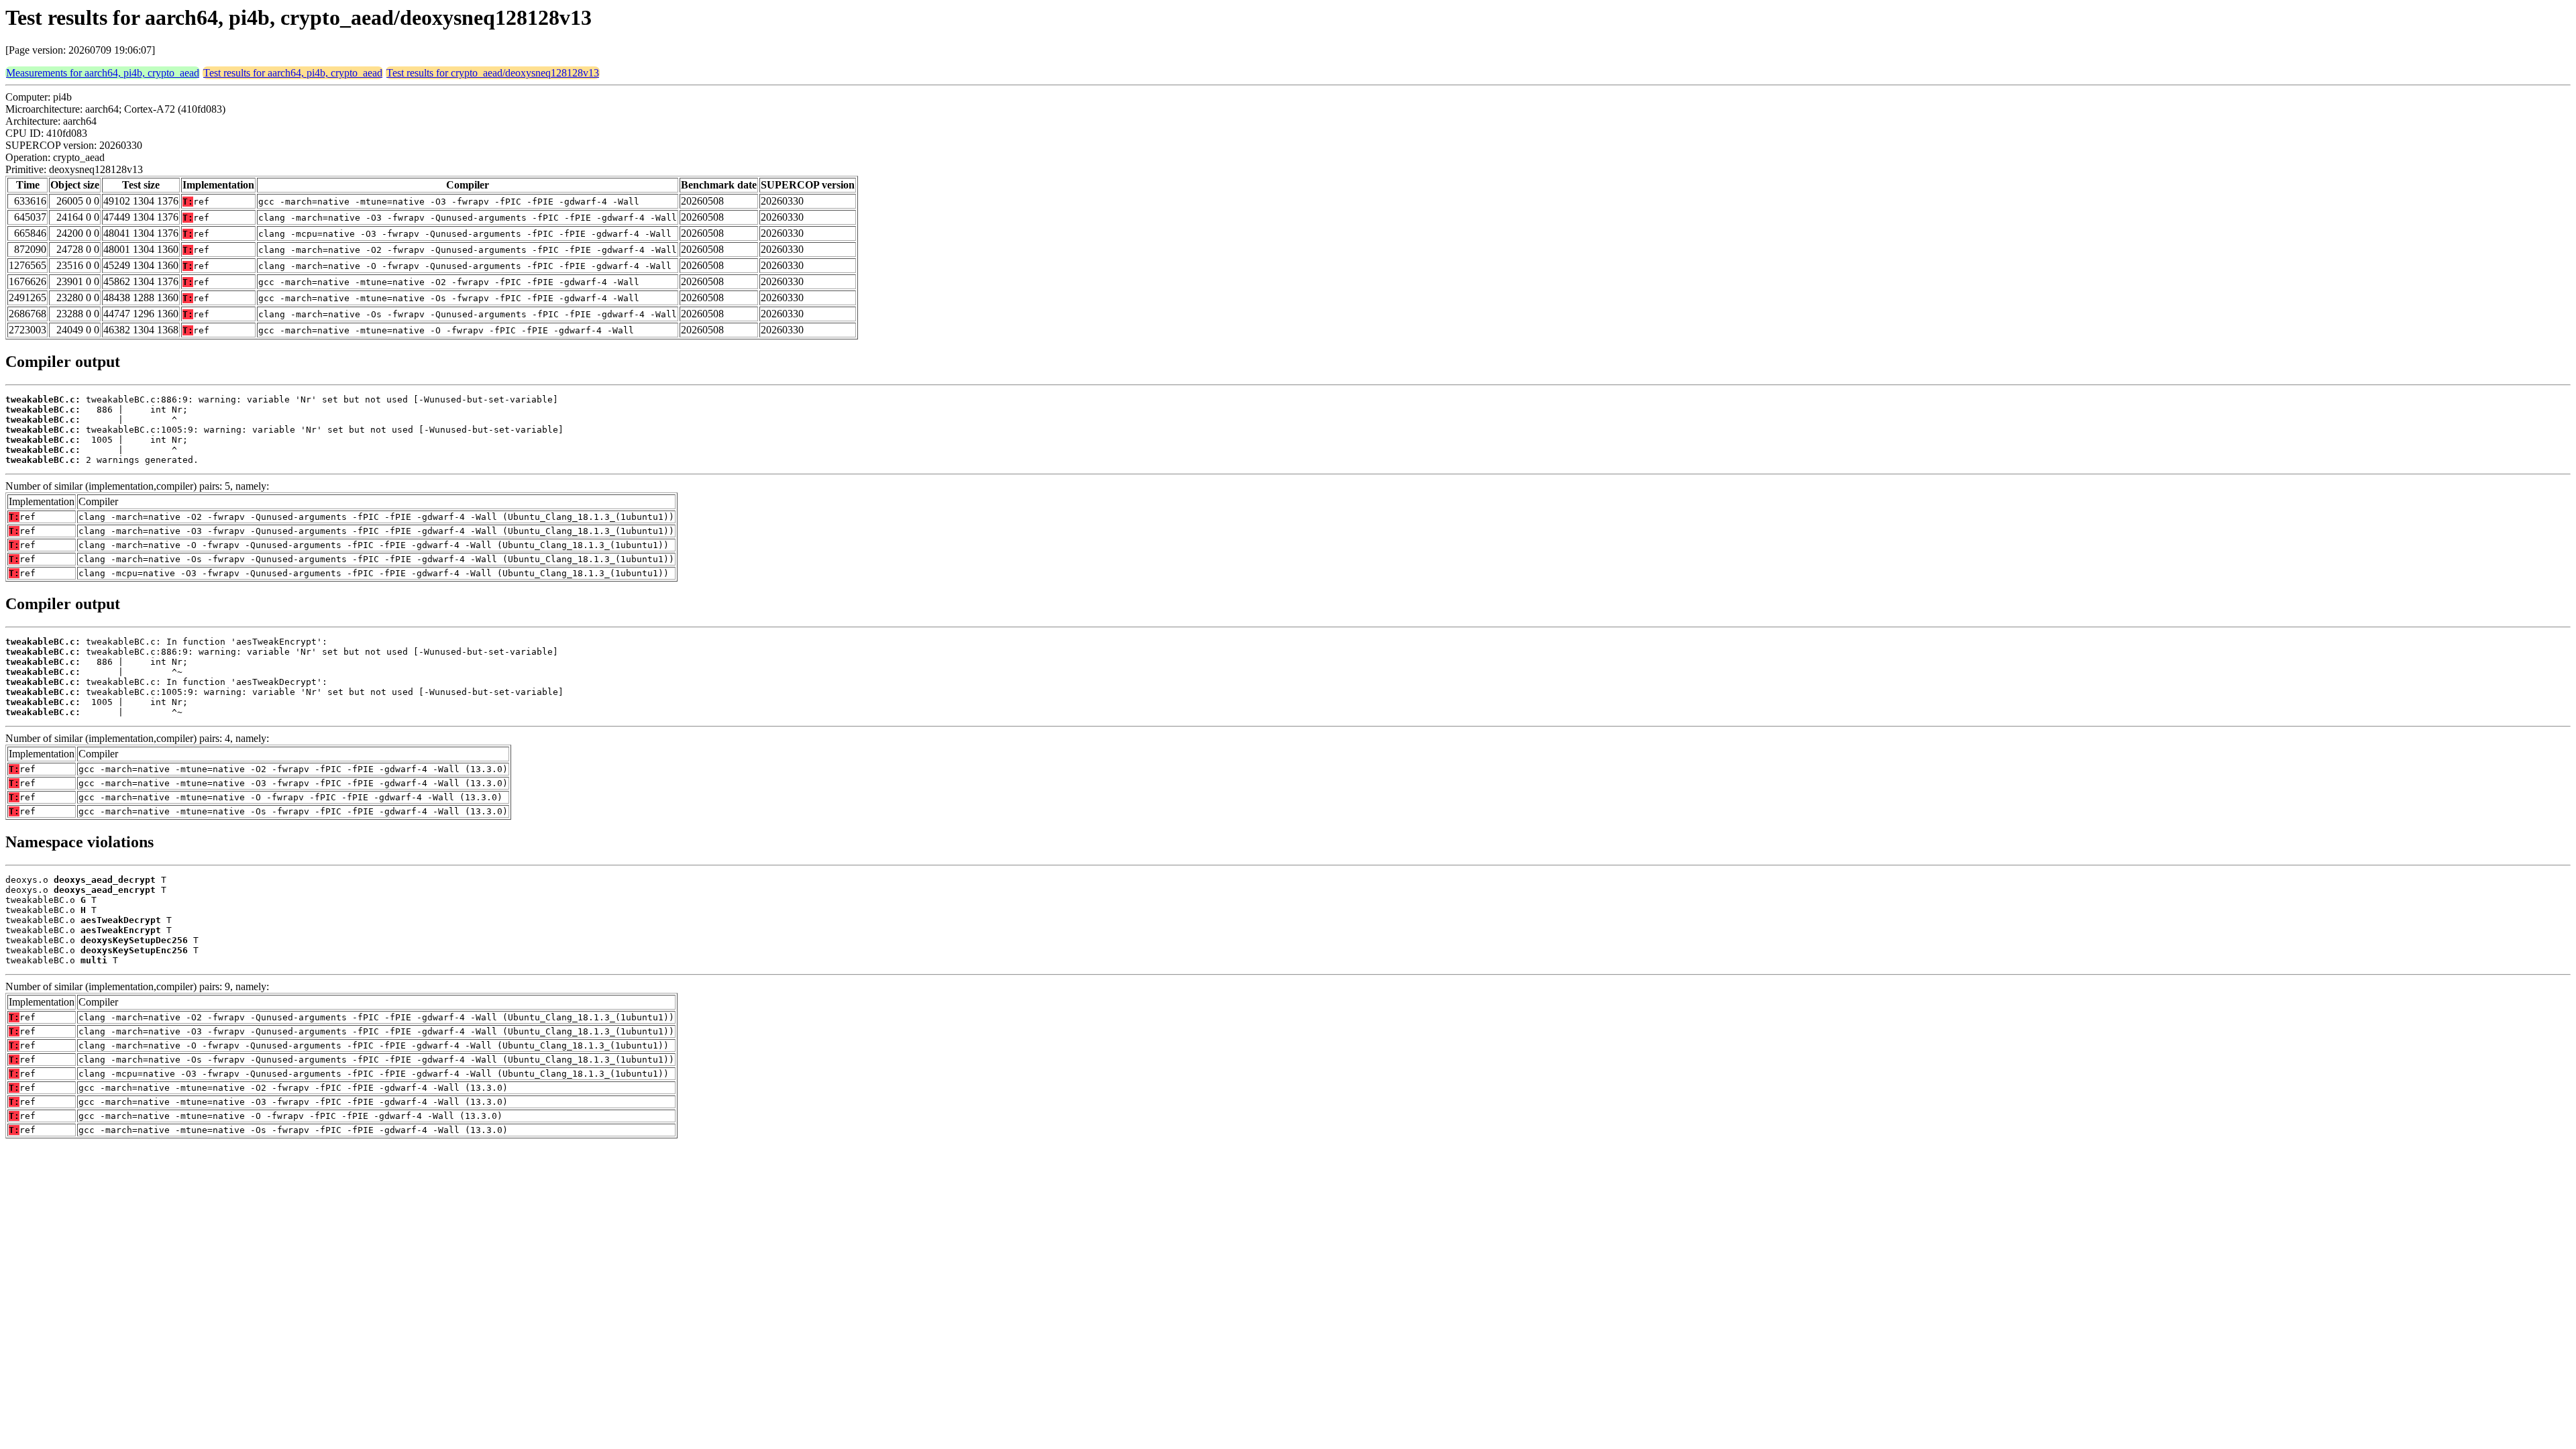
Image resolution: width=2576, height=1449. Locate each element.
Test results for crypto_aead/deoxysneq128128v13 (493, 73)
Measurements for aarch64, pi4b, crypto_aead (103, 73)
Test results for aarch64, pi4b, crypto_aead (293, 73)
